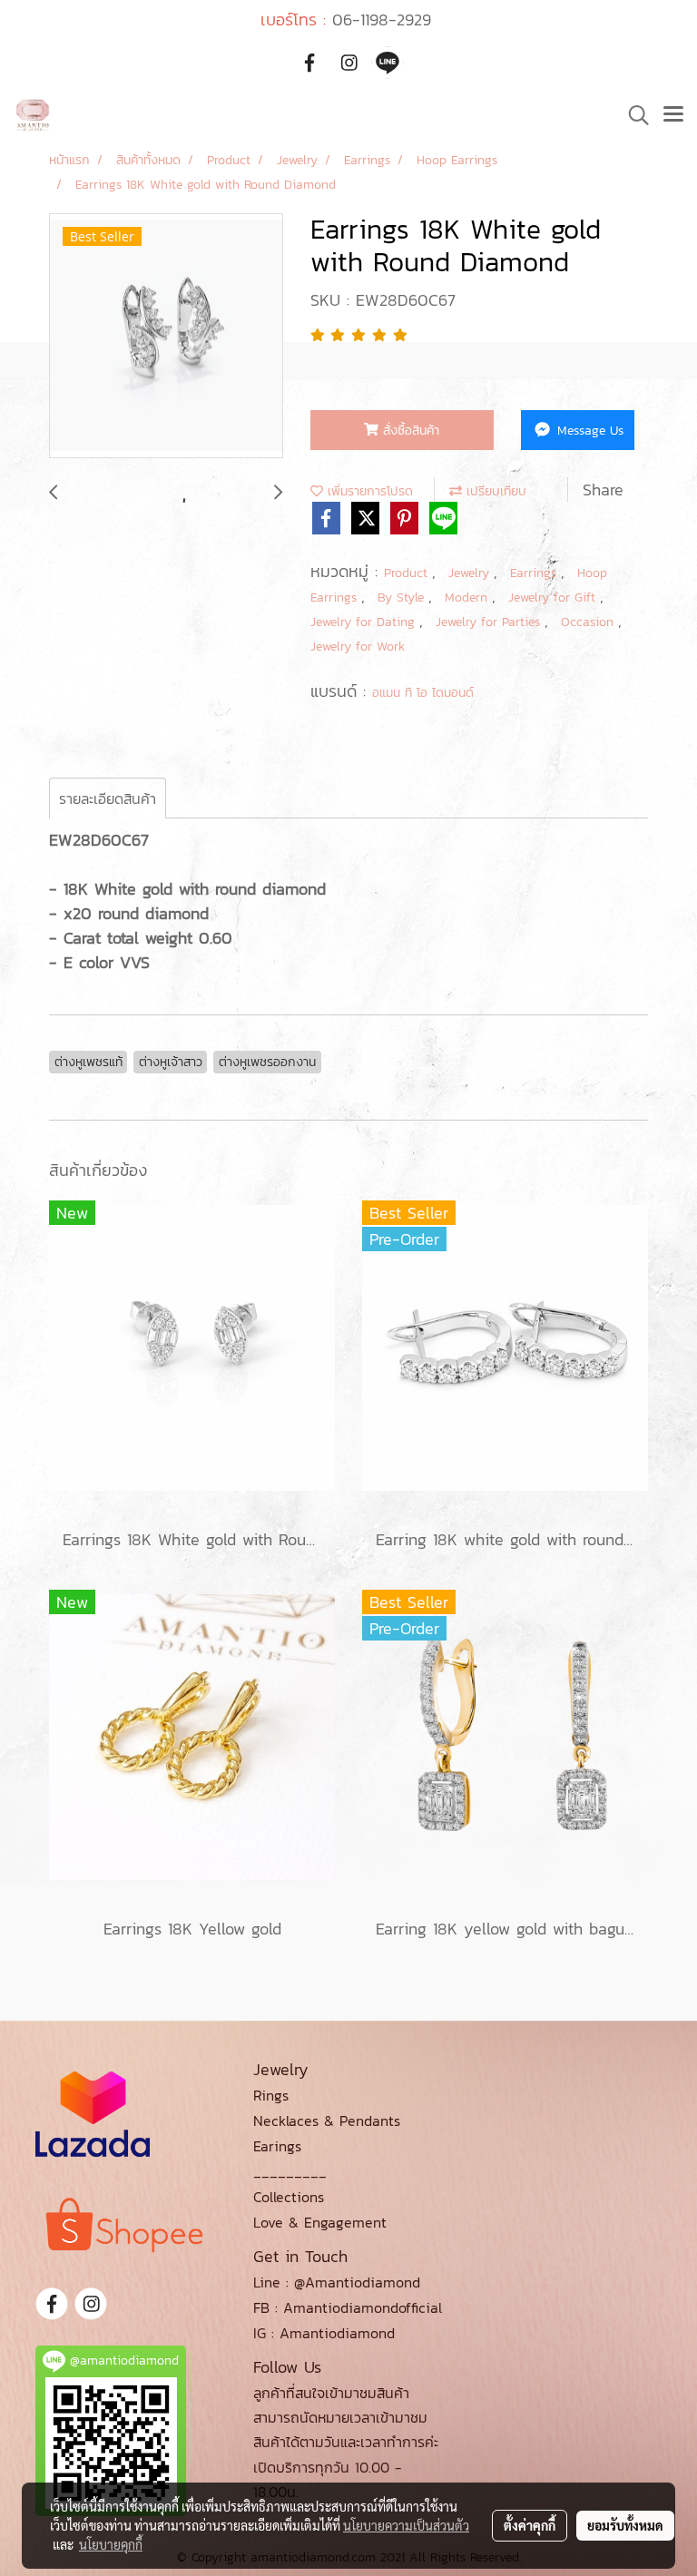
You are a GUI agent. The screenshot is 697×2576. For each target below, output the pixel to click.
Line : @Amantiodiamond (337, 2282)
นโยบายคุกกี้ (111, 2544)
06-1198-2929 (382, 20)
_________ (290, 2171)
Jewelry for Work (358, 646)
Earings (277, 2146)
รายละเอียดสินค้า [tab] (108, 798)
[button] (633, 115)
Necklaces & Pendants (327, 2121)
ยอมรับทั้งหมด (625, 2525)
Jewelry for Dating (365, 622)
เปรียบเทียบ (494, 491)
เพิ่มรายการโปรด (368, 491)
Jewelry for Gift (554, 597)
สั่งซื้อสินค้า (409, 431)
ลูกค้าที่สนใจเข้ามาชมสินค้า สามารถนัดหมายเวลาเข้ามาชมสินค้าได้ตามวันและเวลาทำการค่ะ (346, 2417)
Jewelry (471, 573)
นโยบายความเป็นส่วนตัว (406, 2525)
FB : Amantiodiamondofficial (348, 2307)
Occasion (589, 622)
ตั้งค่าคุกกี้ (530, 2525)
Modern (468, 597)
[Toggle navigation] (673, 115)
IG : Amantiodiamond (324, 2333)
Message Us (588, 431)
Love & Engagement (320, 2222)
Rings (271, 2095)
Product (408, 573)
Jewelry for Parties (490, 622)
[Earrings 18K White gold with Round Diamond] (166, 337)
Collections (289, 2197)
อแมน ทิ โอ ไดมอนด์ (423, 693)
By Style (403, 597)
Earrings (535, 573)
